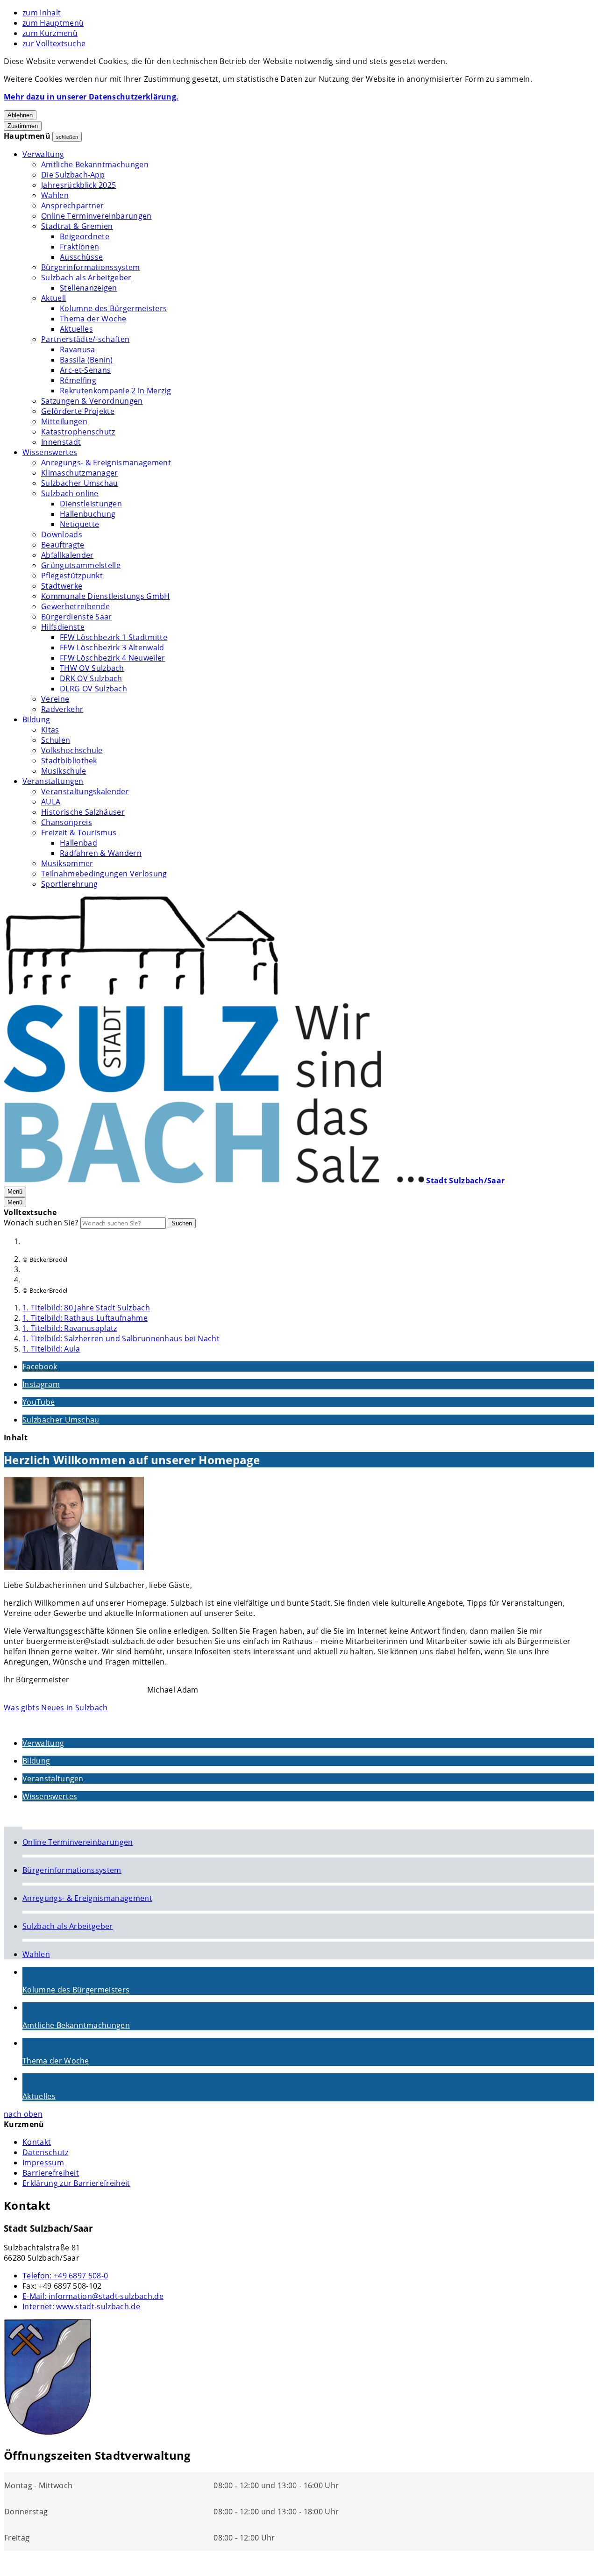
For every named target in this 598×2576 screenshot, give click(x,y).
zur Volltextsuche (54, 43)
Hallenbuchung (88, 514)
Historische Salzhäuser (83, 812)
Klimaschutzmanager (80, 473)
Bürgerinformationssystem (91, 267)
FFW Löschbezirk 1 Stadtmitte (114, 637)
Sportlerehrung (69, 884)
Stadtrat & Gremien (77, 226)
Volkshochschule (72, 750)
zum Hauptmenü (53, 23)
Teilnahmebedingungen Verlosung (104, 874)
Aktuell (53, 298)
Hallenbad (78, 843)
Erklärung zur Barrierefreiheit (76, 2183)
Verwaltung (43, 154)
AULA (51, 802)
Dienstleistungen (91, 504)
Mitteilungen (64, 421)
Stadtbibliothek (69, 761)
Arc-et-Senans (85, 370)
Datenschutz (46, 2152)
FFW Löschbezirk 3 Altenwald (112, 648)
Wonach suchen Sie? (41, 1223)
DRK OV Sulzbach (91, 678)
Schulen (56, 740)
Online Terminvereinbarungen (96, 216)
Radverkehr (62, 709)
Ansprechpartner (73, 206)
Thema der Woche (93, 319)
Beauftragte (63, 545)
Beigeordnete (85, 236)
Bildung (36, 719)
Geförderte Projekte (78, 411)
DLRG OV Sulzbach (93, 689)
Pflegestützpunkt (72, 576)
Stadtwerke (62, 586)
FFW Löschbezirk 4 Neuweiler (113, 658)
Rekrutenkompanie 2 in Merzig (115, 391)
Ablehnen (20, 115)
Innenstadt (61, 442)
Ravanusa (78, 349)
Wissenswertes (50, 452)
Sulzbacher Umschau (80, 483)
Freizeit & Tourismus (79, 833)
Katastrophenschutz (78, 432)
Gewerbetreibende (75, 606)
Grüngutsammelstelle (81, 565)
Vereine (55, 699)
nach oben (23, 2114)
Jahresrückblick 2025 (78, 185)
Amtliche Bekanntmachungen (95, 164)
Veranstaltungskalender (85, 791)
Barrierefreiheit (51, 2173)
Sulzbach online (70, 493)
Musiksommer (67, 863)
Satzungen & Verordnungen (92, 401)
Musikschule (64, 771)
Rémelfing (78, 380)
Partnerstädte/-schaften (85, 339)
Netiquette (79, 524)
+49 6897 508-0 (65, 2276)
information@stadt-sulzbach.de (93, 2296)
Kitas (50, 730)
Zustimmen (23, 126)
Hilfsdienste (63, 627)
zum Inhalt (42, 13)
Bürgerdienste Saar (77, 617)
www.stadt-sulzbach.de (81, 2306)
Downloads (62, 534)
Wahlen (55, 195)
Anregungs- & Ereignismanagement (106, 463)
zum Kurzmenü (50, 33)
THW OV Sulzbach (92, 668)
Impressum (43, 2163)
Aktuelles (76, 329)
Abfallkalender (67, 555)
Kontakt (37, 2142)
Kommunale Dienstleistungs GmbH (106, 596)
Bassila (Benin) (86, 360)
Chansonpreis (67, 822)
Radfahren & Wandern (101, 853)
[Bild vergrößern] (74, 1525)
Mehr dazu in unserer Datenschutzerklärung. (91, 97)
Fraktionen (79, 247)
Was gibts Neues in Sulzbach (56, 1708)
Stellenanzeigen (89, 288)
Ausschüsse (81, 257)
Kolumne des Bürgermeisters (113, 308)
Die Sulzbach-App (73, 175)
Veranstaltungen (53, 781)
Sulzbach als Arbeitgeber (86, 278)
